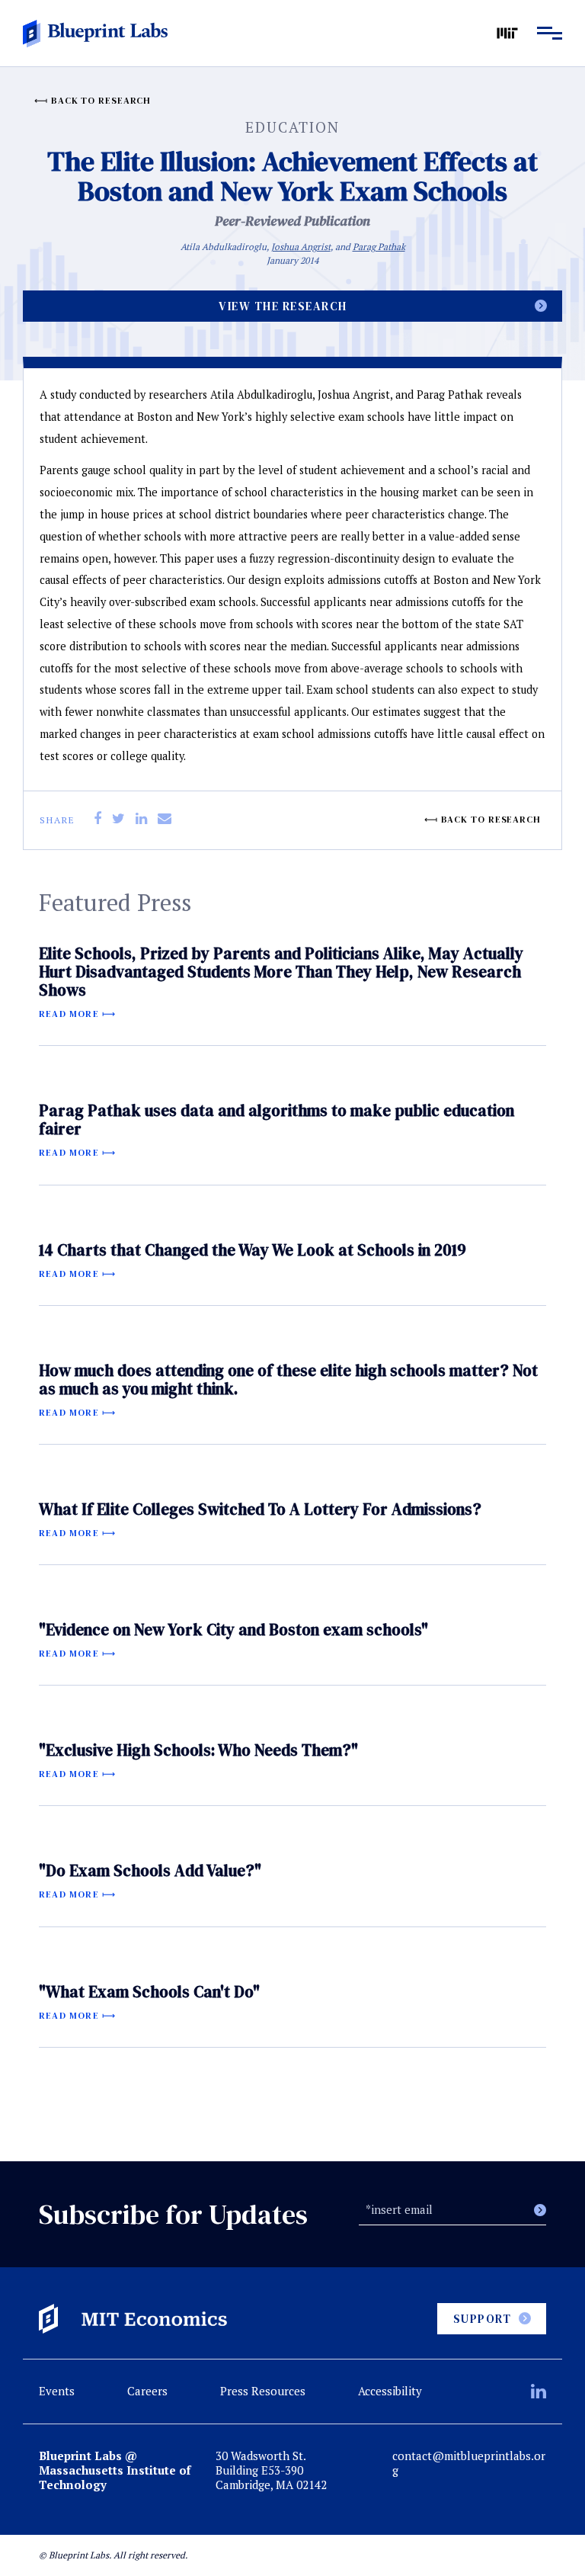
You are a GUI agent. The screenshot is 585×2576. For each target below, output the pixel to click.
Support (483, 2319)
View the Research (283, 306)
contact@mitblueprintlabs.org (469, 2463)
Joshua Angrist (301, 247)
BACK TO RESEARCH (101, 101)
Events (57, 2391)
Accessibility (390, 2391)
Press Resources (263, 2391)
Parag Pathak (379, 247)
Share (58, 820)
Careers (147, 2391)
